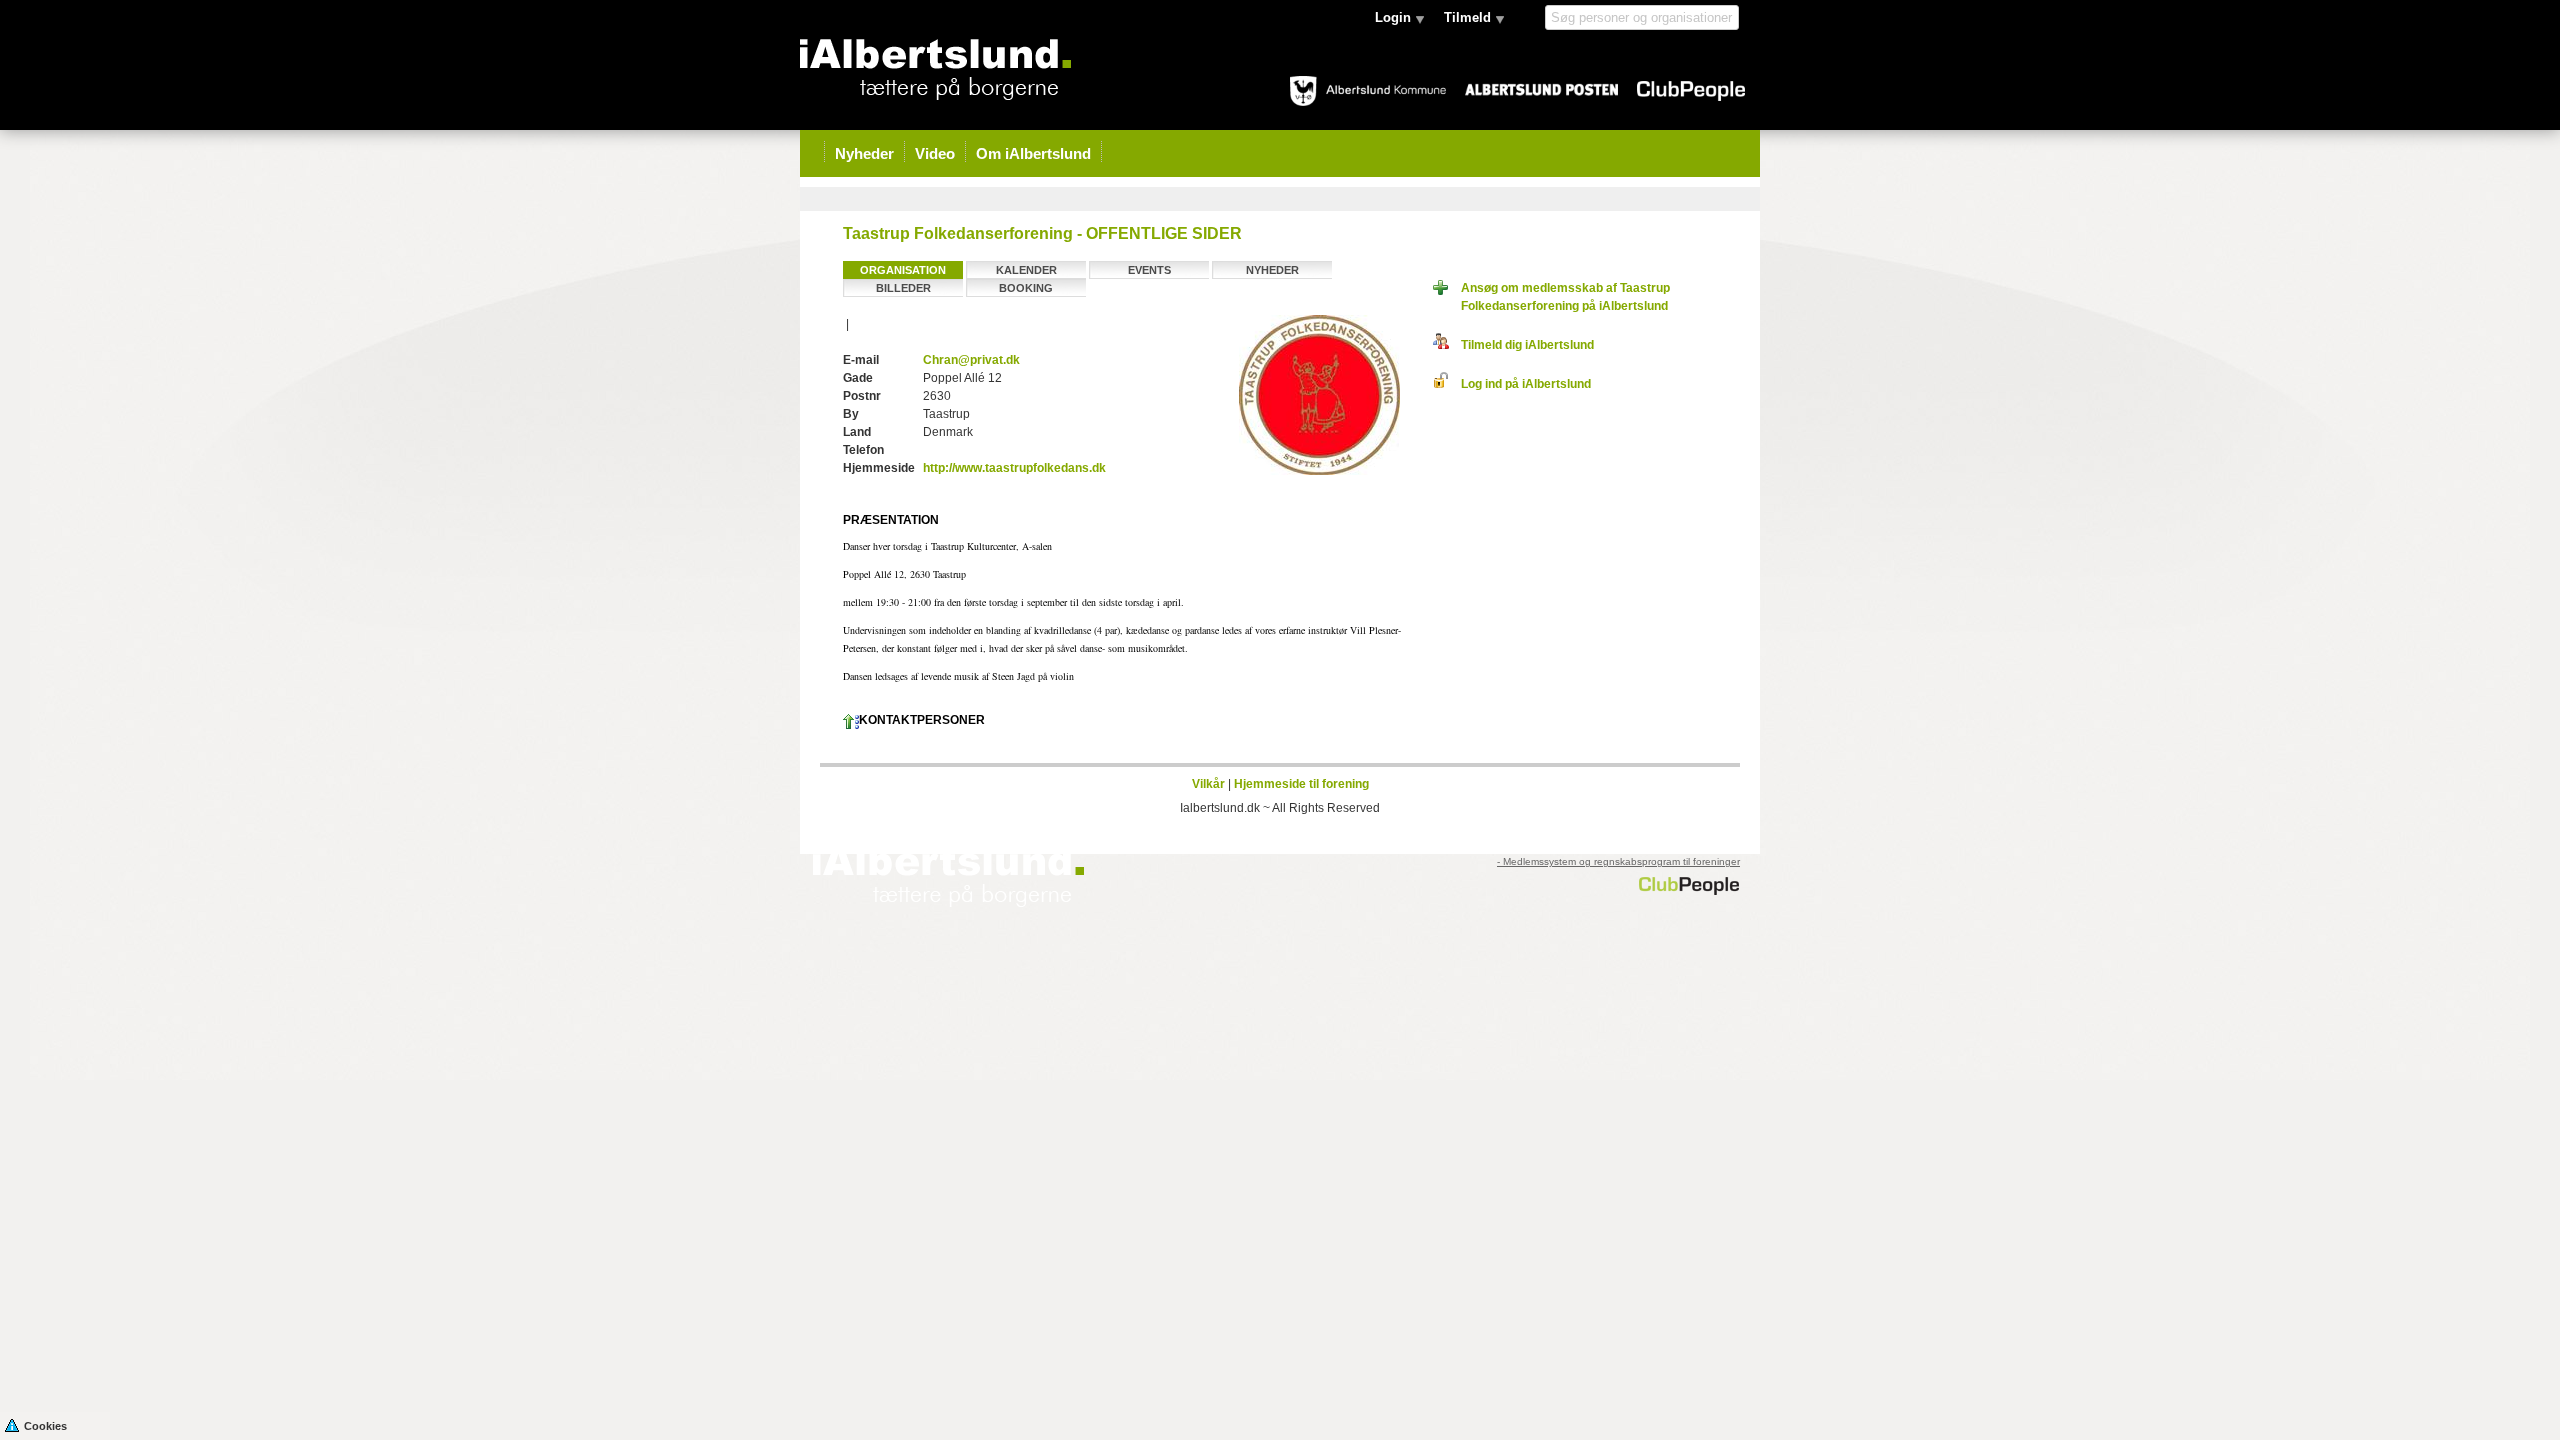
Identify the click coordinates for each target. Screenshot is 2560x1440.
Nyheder (864, 153)
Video (935, 153)
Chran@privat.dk (971, 360)
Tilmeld (1467, 17)
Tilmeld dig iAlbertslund (1521, 345)
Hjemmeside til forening (1301, 784)
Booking (1026, 288)
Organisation (903, 270)
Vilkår (1208, 784)
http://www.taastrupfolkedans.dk (1014, 468)
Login (1393, 17)
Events (1149, 270)
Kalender (1026, 270)
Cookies (45, 1426)
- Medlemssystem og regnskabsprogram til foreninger (1618, 861)
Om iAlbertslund (1033, 153)
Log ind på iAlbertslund (1520, 384)
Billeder (903, 288)
